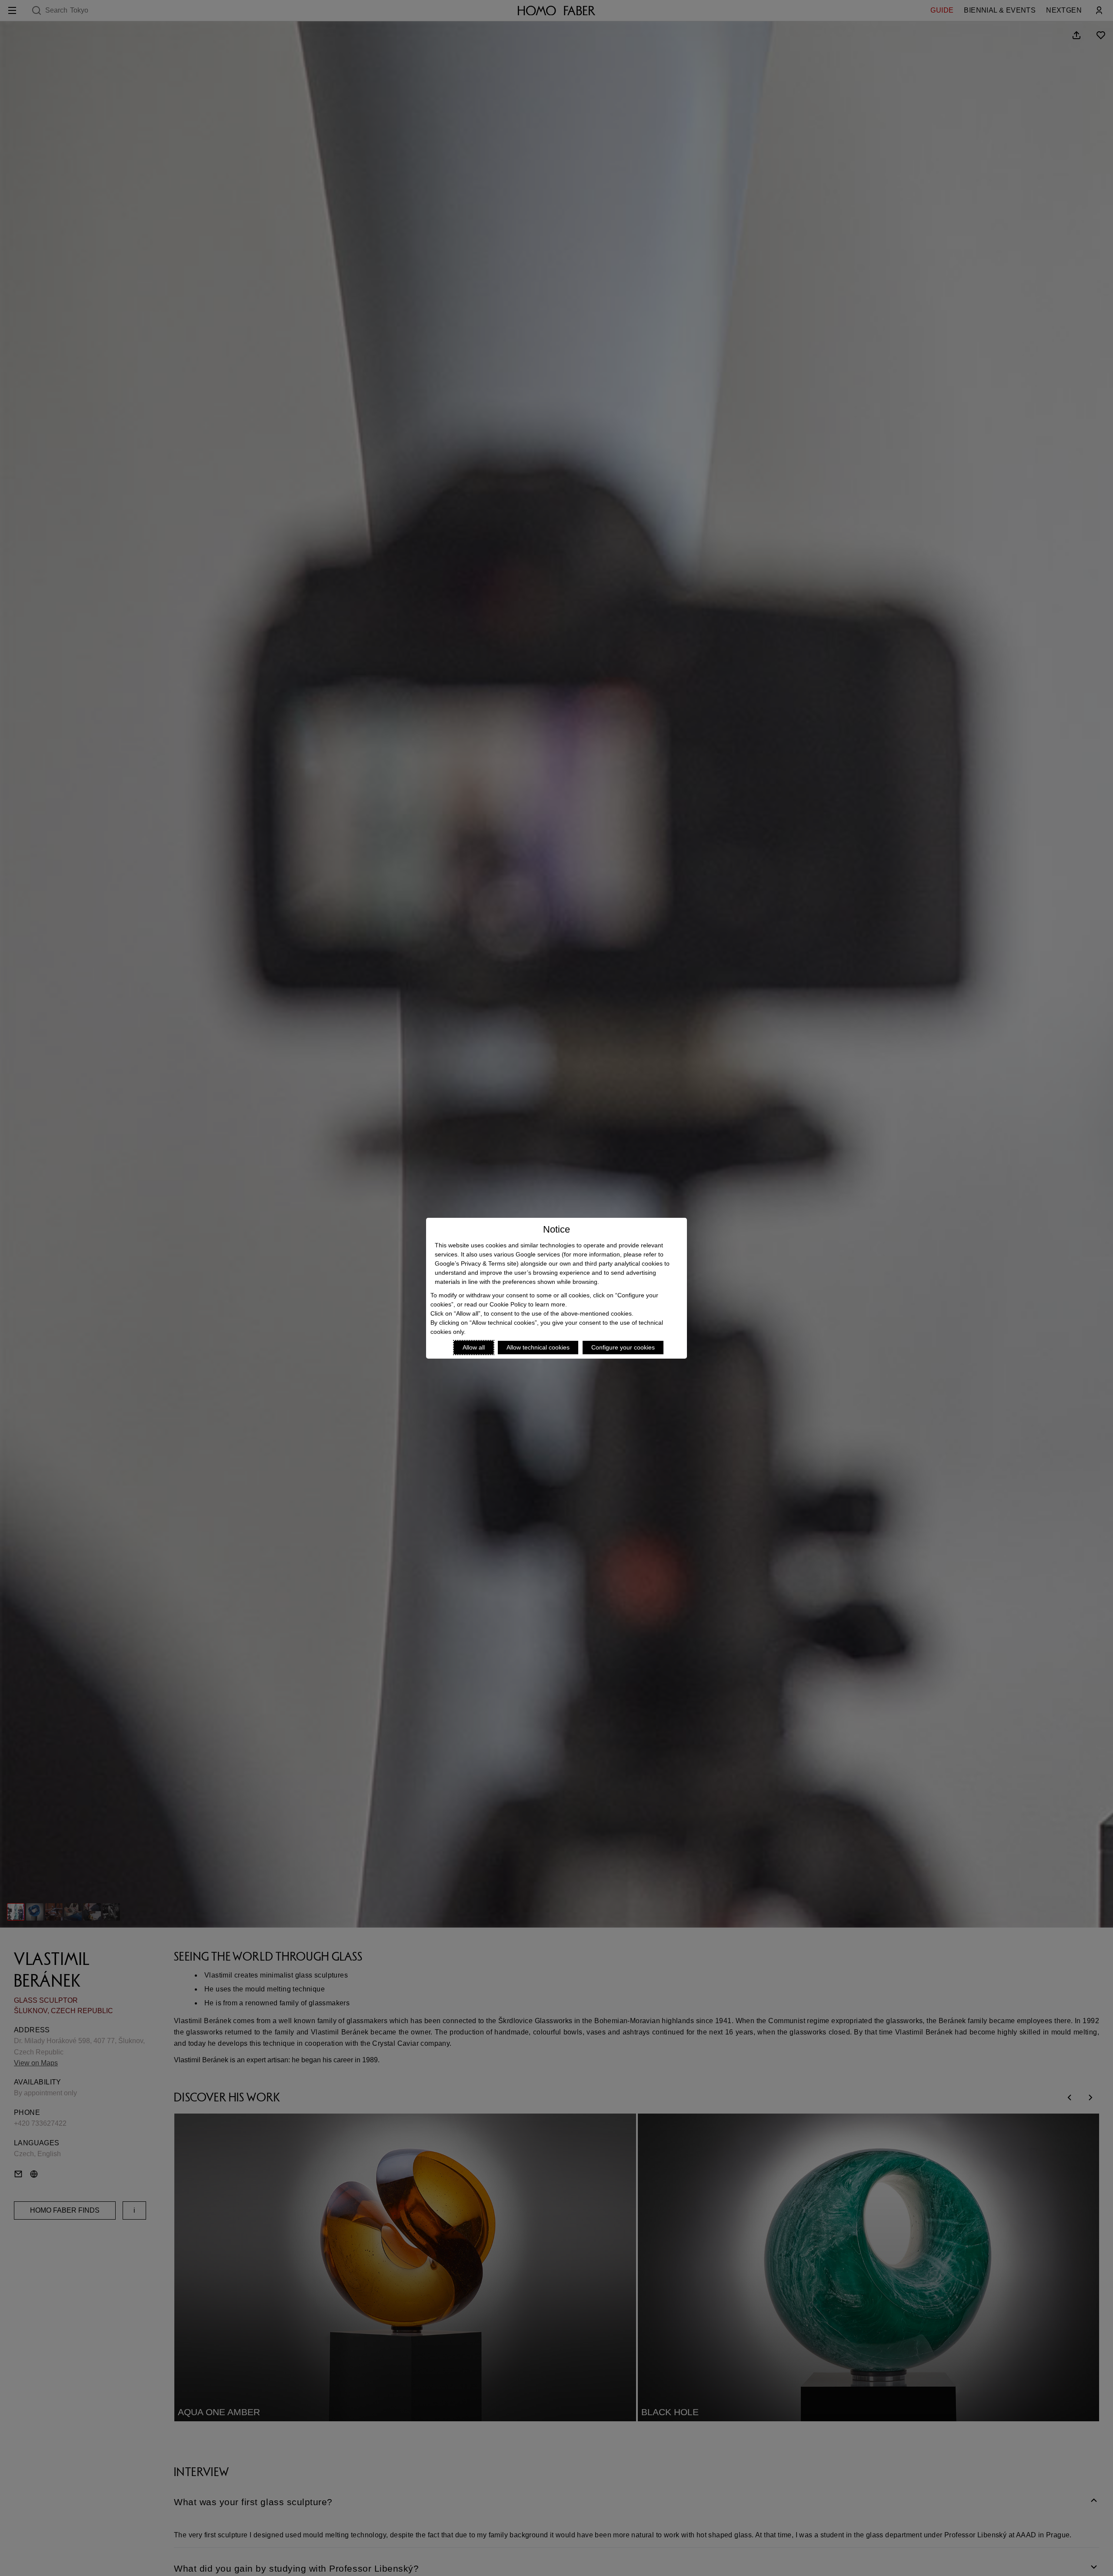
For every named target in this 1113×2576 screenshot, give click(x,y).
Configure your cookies (623, 1347)
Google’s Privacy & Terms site (476, 1263)
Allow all (474, 1347)
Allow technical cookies (538, 1347)
